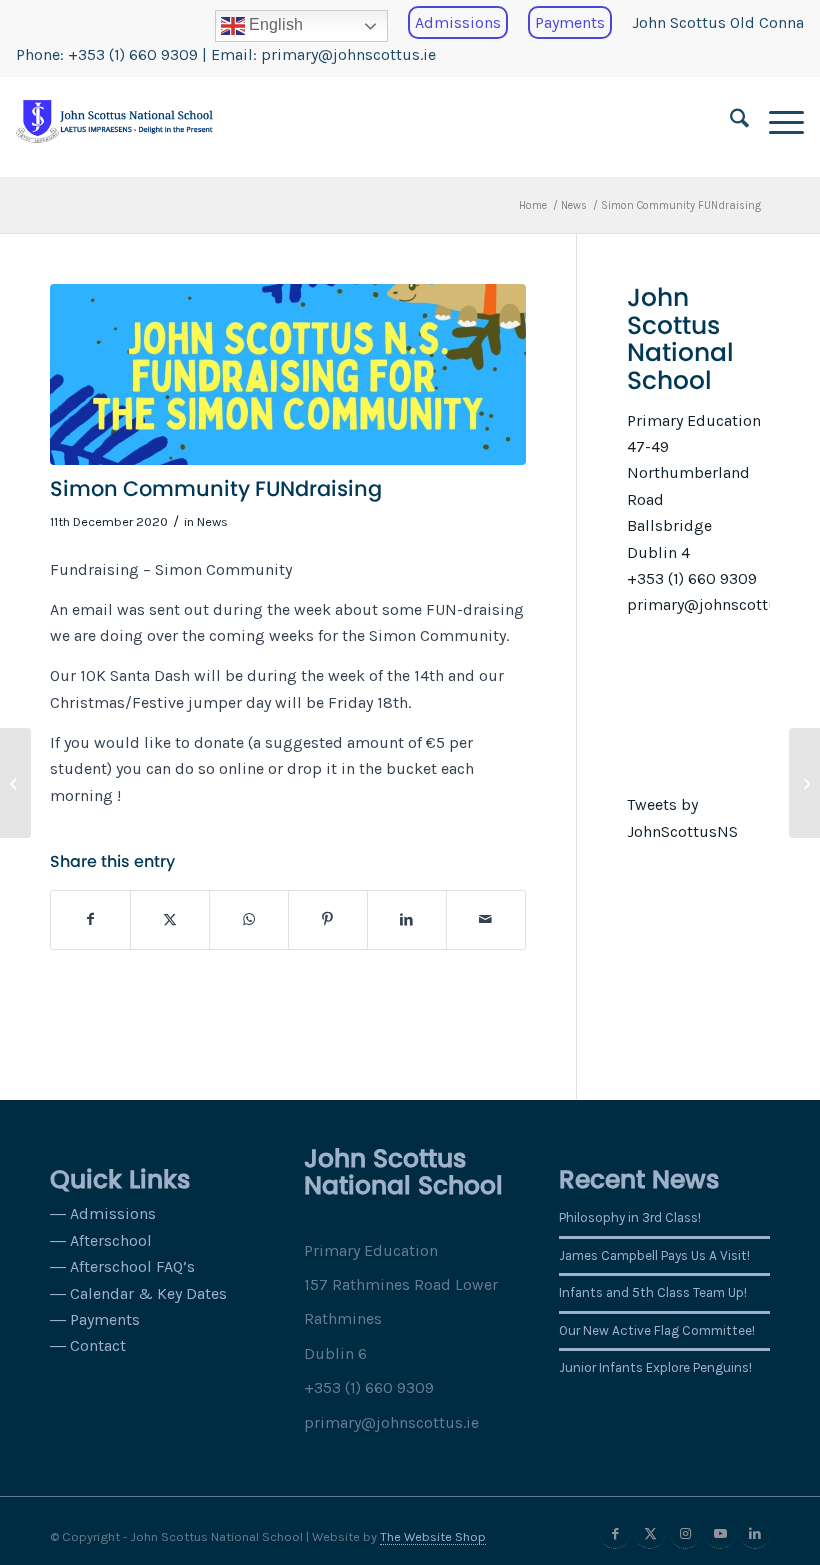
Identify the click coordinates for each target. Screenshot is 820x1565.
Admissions (458, 22)
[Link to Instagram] (685, 1534)
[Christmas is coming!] (15, 783)
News (212, 521)
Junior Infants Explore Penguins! (655, 1367)
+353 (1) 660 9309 (133, 54)
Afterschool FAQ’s (132, 1266)
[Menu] (776, 122)
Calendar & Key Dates (148, 1293)
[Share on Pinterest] (328, 919)
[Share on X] (170, 919)
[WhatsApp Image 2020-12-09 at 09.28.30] (288, 374)
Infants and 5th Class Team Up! (653, 1292)
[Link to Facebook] (615, 1534)
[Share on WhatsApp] (249, 919)
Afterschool (111, 1240)
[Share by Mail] (486, 919)
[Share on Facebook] (90, 919)
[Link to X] (650, 1534)
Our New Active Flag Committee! (657, 1330)
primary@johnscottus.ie (348, 54)
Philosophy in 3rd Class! (630, 1217)
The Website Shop (433, 1536)
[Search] (729, 122)
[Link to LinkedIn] (755, 1534)
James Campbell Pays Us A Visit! (654, 1255)
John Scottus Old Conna (718, 22)
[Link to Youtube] (720, 1534)
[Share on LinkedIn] (407, 919)
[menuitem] (301, 26)
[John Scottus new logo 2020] (114, 122)
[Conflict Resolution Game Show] (804, 783)
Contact (98, 1345)
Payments (570, 22)
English (274, 24)
